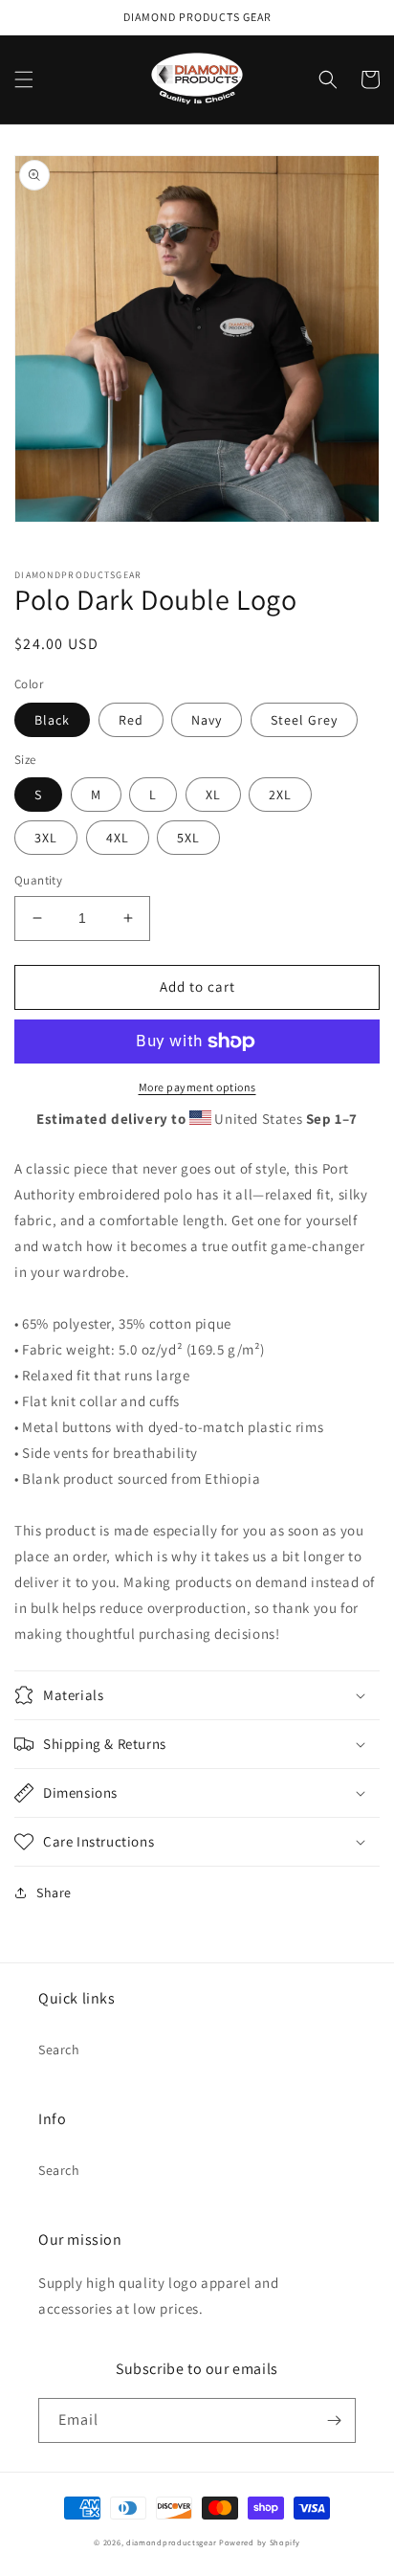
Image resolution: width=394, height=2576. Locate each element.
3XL (46, 838)
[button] (24, 79)
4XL (118, 838)
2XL (280, 795)
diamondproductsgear (171, 2542)
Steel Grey (304, 720)
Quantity (38, 880)
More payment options (197, 1087)
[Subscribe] (334, 2420)
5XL (188, 838)
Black (52, 720)
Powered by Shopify (260, 2542)
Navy (207, 720)
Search (59, 2050)
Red (131, 720)
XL (213, 795)
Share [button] (54, 1893)
